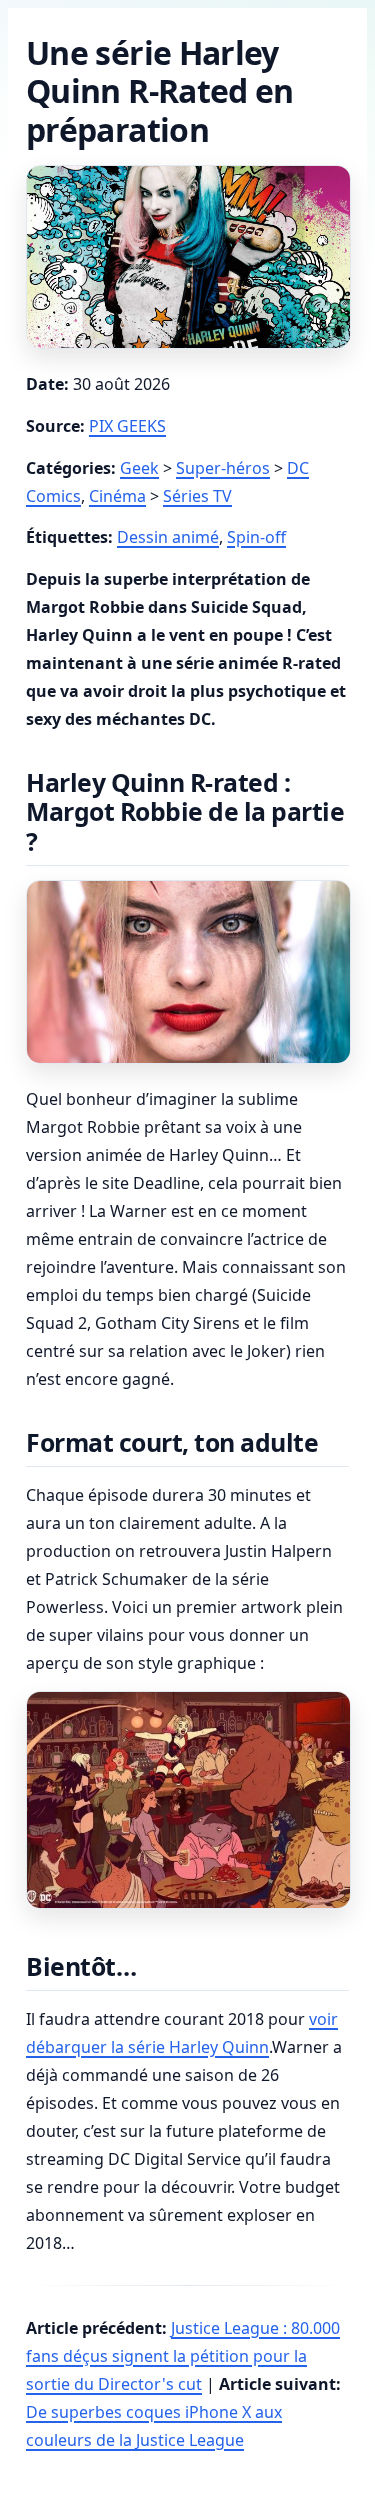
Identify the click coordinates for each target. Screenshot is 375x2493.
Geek (139, 468)
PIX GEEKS (127, 426)
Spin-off (256, 537)
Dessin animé (168, 537)
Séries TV (197, 496)
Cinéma (117, 496)
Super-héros (223, 468)
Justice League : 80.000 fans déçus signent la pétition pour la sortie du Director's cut (183, 2356)
